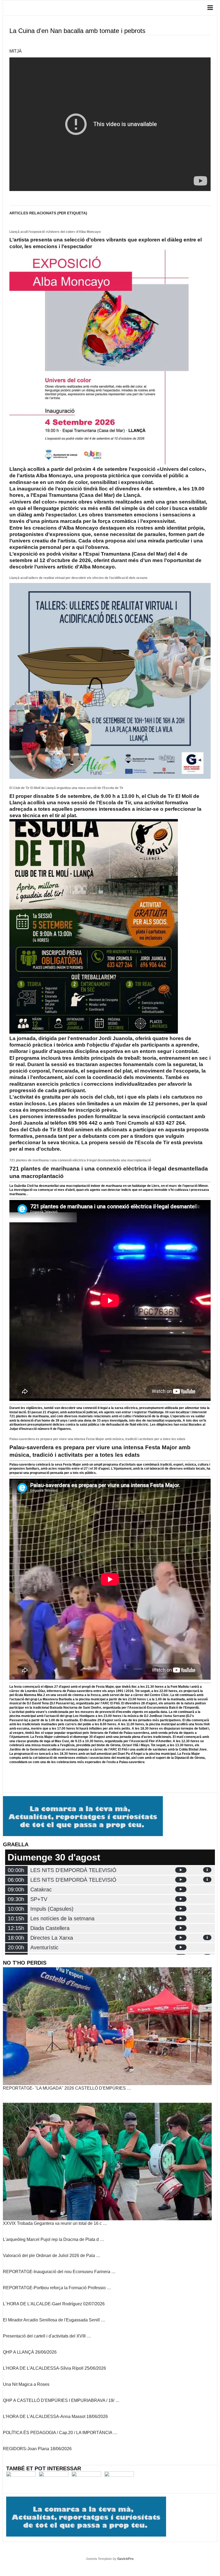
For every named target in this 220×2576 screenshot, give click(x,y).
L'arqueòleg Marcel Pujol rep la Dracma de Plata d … (54, 2239)
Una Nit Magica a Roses (26, 2384)
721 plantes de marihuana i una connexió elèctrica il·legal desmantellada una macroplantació (80, 1160)
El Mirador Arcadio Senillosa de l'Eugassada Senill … (54, 2320)
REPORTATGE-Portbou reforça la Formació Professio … (57, 2288)
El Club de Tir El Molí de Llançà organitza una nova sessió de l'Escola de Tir (66, 788)
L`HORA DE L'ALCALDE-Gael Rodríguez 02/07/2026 (54, 2304)
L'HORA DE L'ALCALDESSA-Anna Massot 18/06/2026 (55, 2417)
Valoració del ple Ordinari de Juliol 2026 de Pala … (52, 2256)
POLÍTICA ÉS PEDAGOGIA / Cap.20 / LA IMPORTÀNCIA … (60, 2433)
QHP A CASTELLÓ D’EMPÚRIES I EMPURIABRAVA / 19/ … (61, 2400)
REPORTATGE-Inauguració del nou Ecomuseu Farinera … (59, 2272)
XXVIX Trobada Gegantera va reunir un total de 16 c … (55, 2223)
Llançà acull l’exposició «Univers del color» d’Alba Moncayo (55, 232)
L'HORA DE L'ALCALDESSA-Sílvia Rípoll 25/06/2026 (54, 2368)
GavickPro (125, 2559)
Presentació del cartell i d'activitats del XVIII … (47, 2336)
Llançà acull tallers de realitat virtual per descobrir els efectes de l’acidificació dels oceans (78, 578)
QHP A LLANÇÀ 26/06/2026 (30, 2352)
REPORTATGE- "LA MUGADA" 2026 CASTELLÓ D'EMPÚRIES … (67, 2088)
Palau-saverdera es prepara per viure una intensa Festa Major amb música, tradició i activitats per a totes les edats (97, 1439)
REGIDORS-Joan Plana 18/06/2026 (37, 2449)
